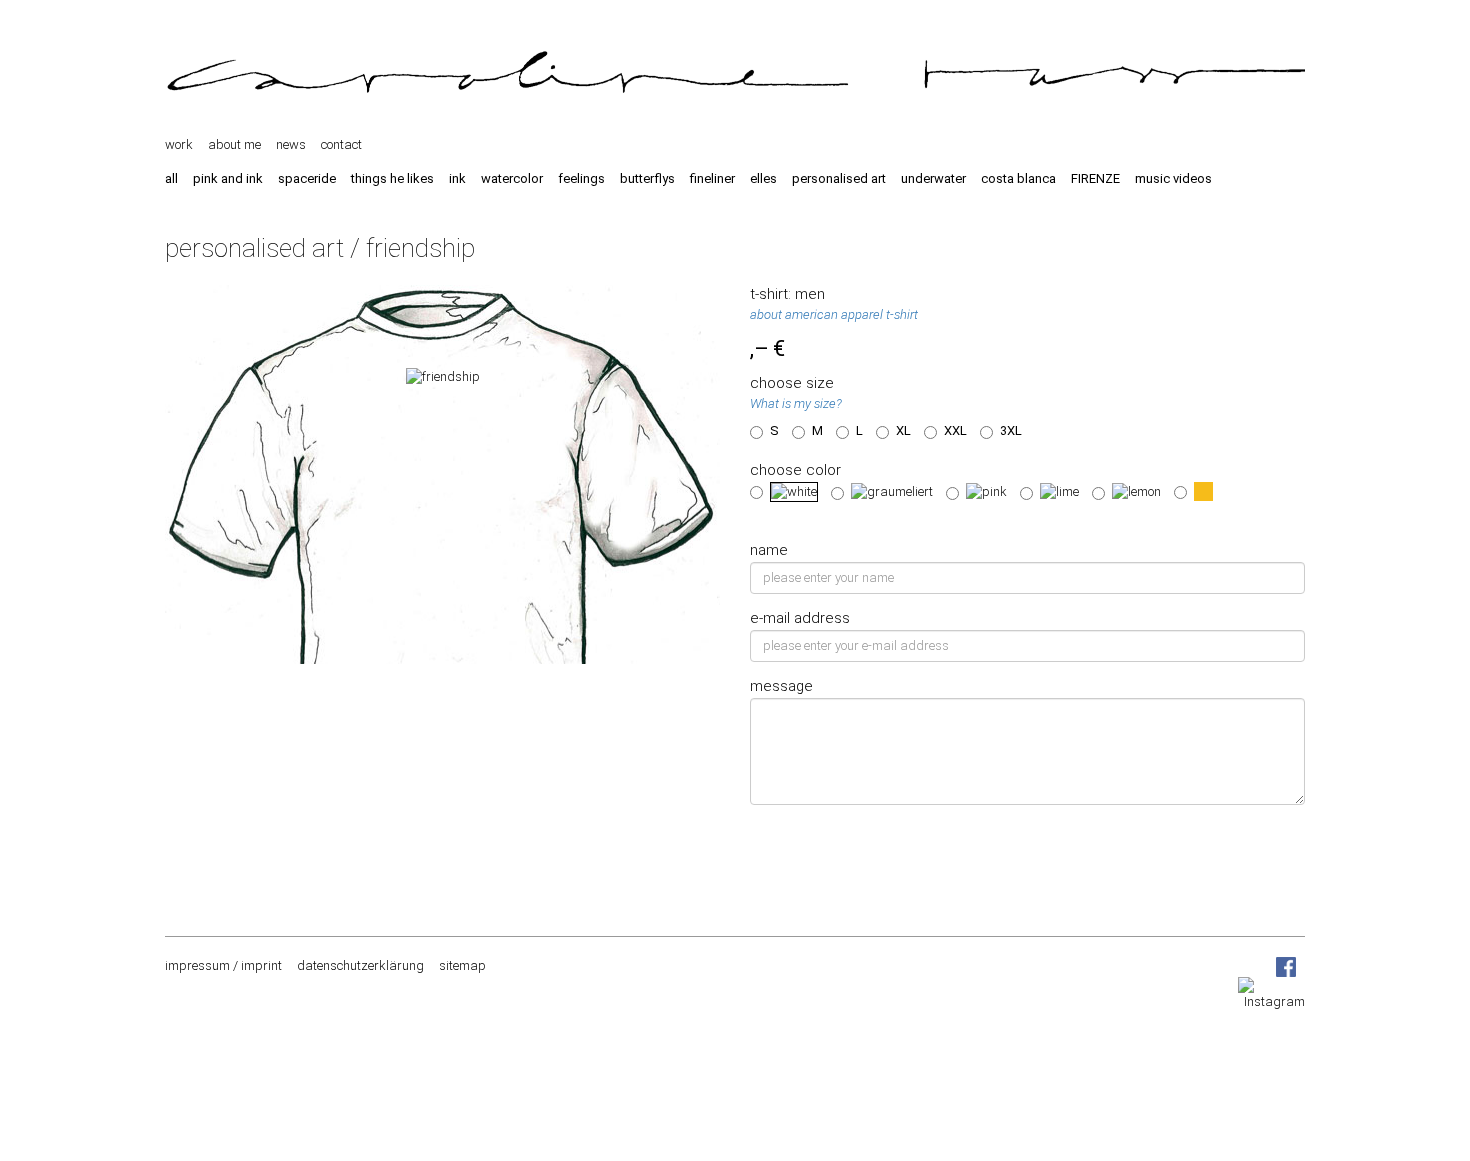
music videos (1173, 178)
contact (341, 144)
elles (763, 178)
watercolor (512, 178)
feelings (581, 178)
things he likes (392, 178)
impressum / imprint (223, 965)
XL (903, 430)
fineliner (712, 178)
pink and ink (228, 178)
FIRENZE (1095, 178)
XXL (955, 430)
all (171, 178)
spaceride (307, 178)
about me (234, 144)
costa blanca (1018, 178)
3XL (1011, 430)
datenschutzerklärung (360, 965)
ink (457, 178)
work (179, 144)
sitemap (462, 965)
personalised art (839, 178)
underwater (933, 178)
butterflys (647, 178)
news (291, 144)
